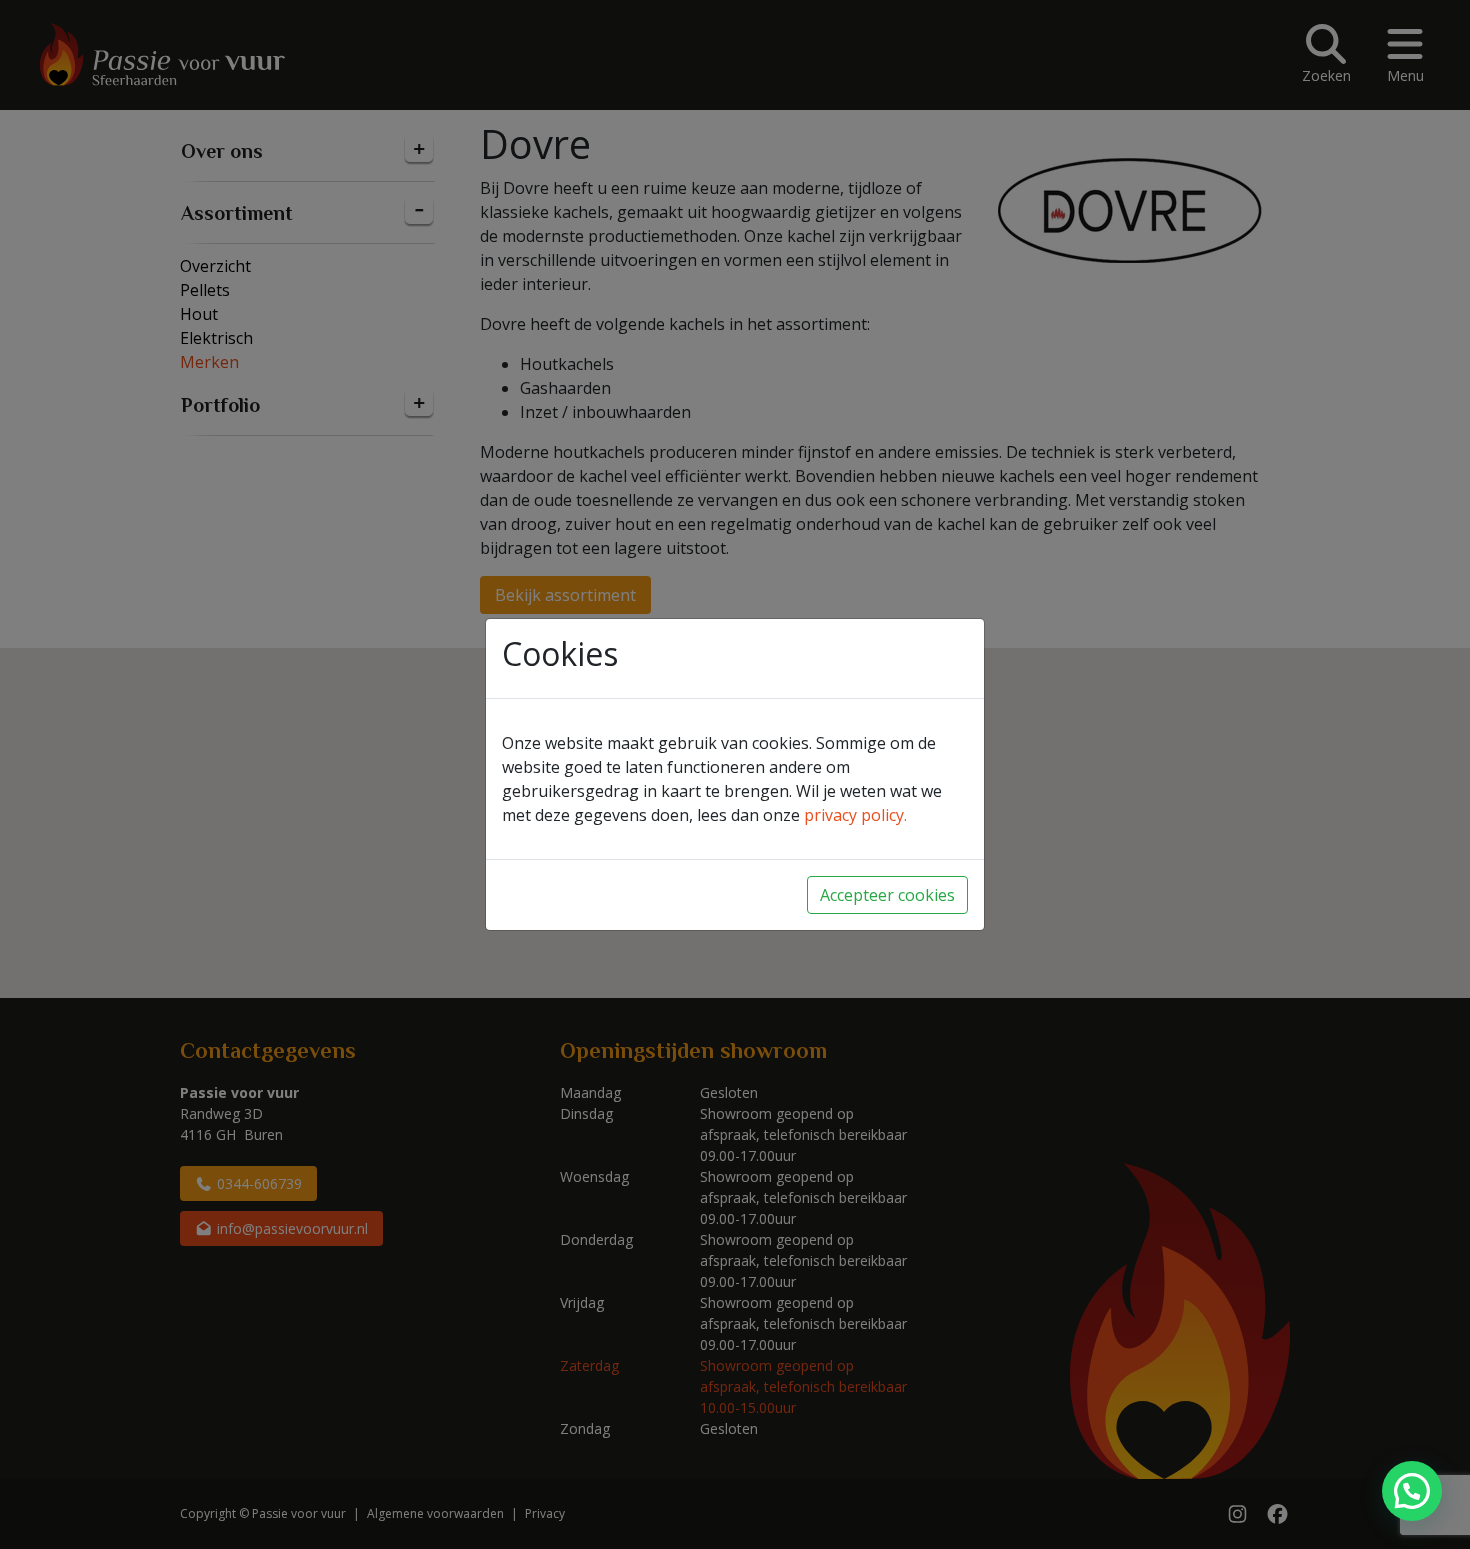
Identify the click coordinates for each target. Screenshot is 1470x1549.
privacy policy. (855, 815)
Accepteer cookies (887, 895)
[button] (1412, 1491)
